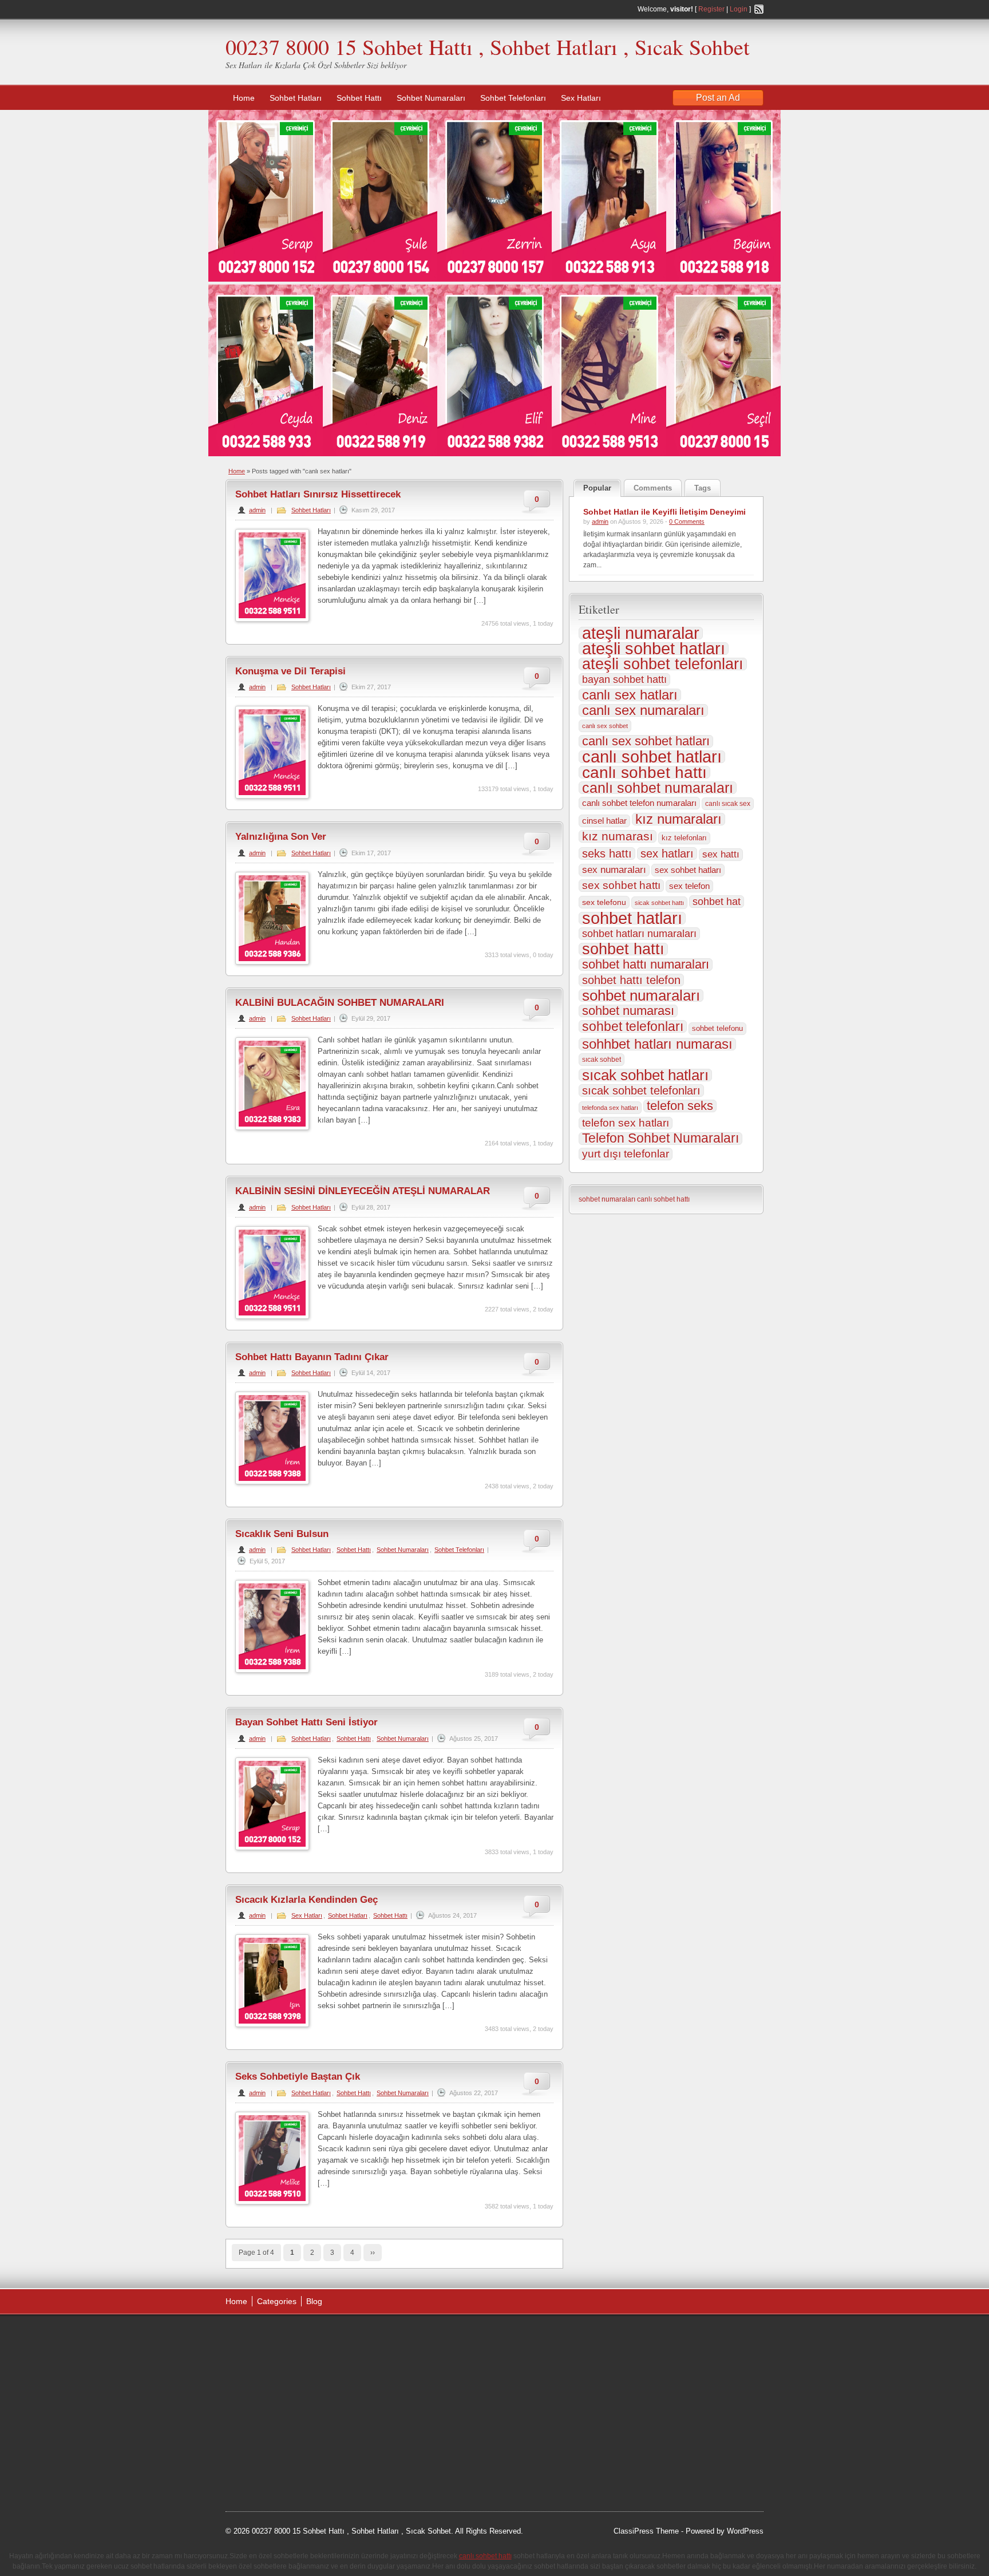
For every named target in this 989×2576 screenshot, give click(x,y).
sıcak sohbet (602, 1060)
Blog (314, 2301)
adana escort (258, 2337)
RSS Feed (759, 9)
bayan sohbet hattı (624, 679)
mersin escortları (283, 2452)
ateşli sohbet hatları (654, 649)
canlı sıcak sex (728, 804)
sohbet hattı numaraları (646, 965)
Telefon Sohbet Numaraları (660, 1139)
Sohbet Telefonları (513, 98)
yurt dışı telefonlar (626, 1154)
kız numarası (618, 836)
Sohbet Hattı (359, 98)
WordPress (745, 2531)
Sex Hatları (581, 98)
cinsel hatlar (604, 821)
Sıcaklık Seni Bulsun (282, 1534)
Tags (703, 488)
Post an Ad (718, 98)
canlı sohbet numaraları (658, 788)
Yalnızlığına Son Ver (281, 837)
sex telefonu (604, 902)
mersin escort (283, 2466)
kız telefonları (684, 838)
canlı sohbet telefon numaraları (639, 803)
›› (373, 2253)
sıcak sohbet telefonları (641, 1091)
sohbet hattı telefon (631, 980)
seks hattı (607, 854)
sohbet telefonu (717, 1028)
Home (244, 98)
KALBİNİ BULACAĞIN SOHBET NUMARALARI (340, 1003)
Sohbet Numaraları (431, 98)
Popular (597, 488)
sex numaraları (614, 870)
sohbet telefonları (633, 1026)
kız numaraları (679, 819)
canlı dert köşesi (282, 2423)
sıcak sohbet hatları (645, 1075)
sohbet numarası (628, 1011)
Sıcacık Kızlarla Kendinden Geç (306, 1900)
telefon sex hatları (626, 1123)
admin (257, 510)
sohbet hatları (632, 918)
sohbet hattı (623, 949)
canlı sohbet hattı (644, 772)
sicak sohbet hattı (659, 903)
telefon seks (680, 1106)
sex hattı (721, 854)
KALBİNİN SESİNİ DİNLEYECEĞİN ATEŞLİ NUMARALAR (363, 1191)
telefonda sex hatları (610, 1108)
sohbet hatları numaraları (639, 934)
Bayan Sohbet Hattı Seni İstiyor (306, 1722)
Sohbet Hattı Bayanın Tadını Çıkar (312, 1357)
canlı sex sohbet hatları (646, 741)
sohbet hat (717, 902)
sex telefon (689, 886)
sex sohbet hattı (621, 885)
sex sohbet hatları (688, 870)
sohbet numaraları (641, 995)
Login (739, 9)
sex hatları (667, 854)
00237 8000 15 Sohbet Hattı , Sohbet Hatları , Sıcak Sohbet (488, 47)
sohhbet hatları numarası (657, 1044)
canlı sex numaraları (643, 710)
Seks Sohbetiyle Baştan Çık (298, 2077)
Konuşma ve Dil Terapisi (290, 671)
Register (711, 9)
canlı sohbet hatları (652, 757)
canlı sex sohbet (605, 726)
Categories (277, 2301)
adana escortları (313, 2337)
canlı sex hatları (630, 695)
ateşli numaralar (641, 633)
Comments (653, 488)
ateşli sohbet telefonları (663, 664)
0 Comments (687, 521)
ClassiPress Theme (646, 2531)
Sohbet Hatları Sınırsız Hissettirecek (318, 494)
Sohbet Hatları (296, 98)
